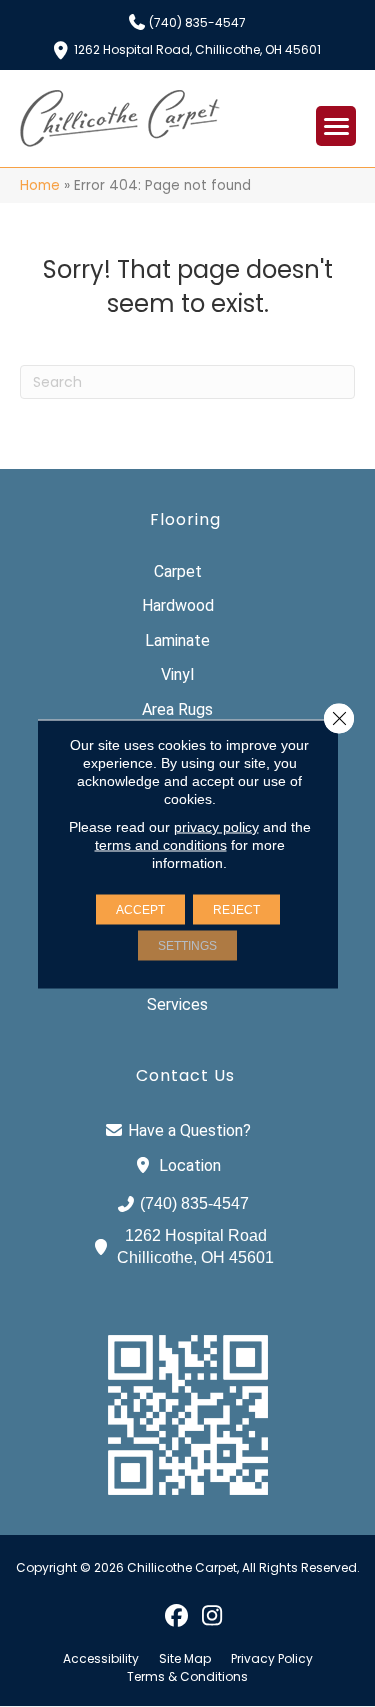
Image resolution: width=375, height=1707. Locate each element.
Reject (236, 909)
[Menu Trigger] (336, 126)
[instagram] (212, 1615)
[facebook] (177, 1615)
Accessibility (101, 1659)
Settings (187, 945)
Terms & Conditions (187, 1677)
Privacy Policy (272, 1659)
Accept (140, 909)
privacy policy (216, 826)
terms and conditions (161, 844)
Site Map (185, 1659)
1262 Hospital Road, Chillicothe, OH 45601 (197, 48)
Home (40, 185)
